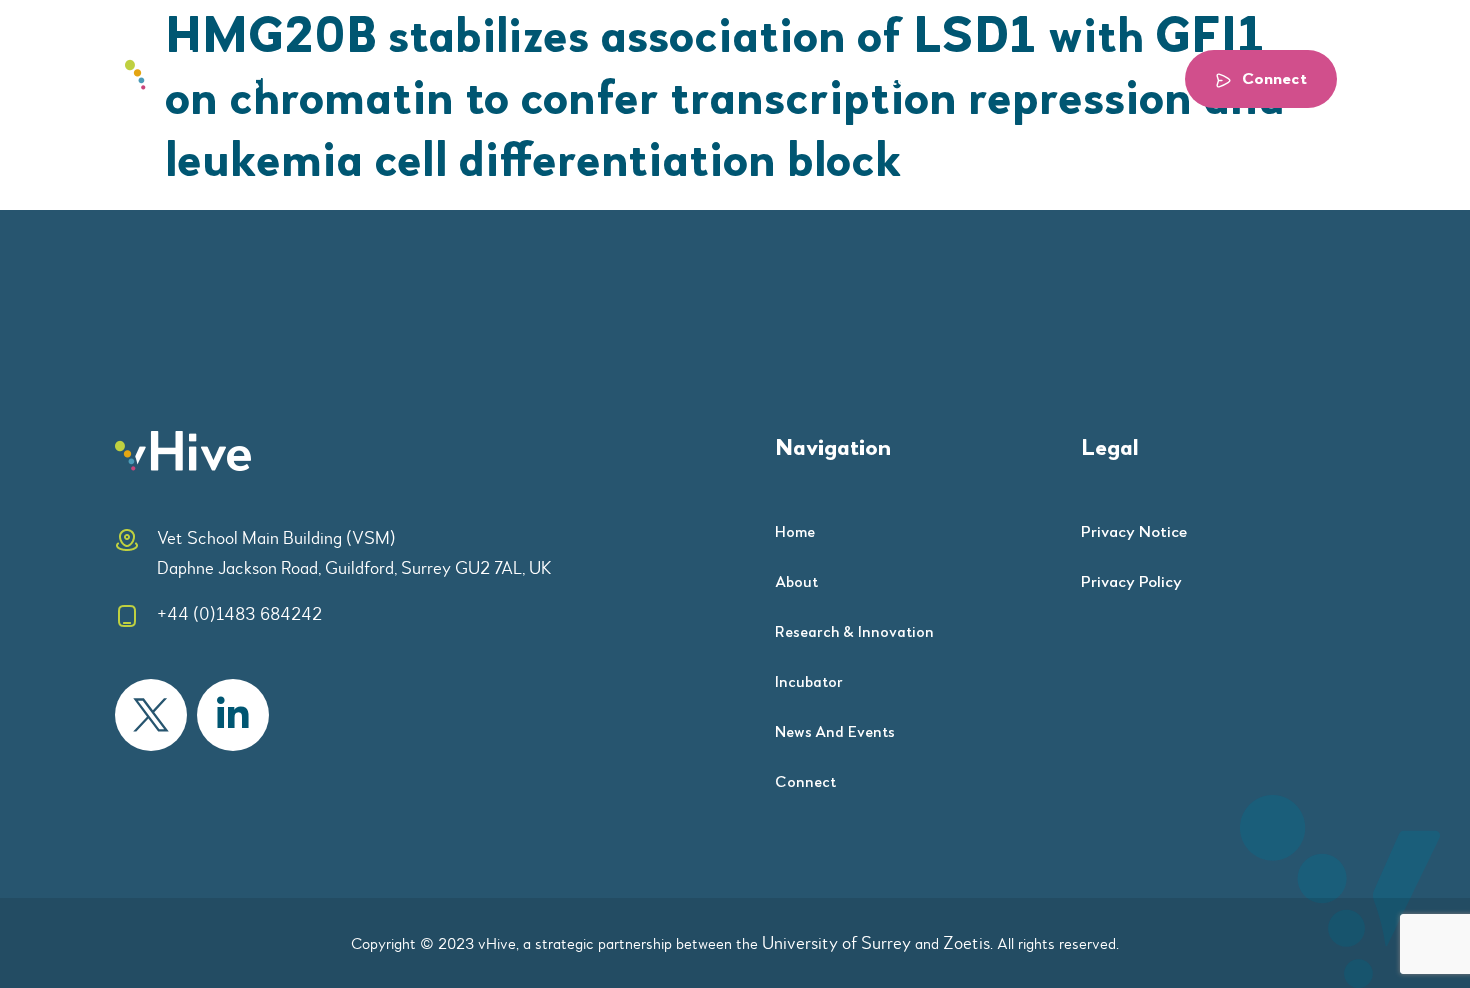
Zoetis (966, 943)
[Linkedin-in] (233, 715)
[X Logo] (151, 715)
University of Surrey (836, 943)
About (555, 80)
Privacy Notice (1134, 532)
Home (473, 80)
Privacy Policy (1131, 582)
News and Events (835, 733)
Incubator (877, 80)
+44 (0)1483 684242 (239, 614)
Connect (805, 783)
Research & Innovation (699, 80)
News (990, 80)
